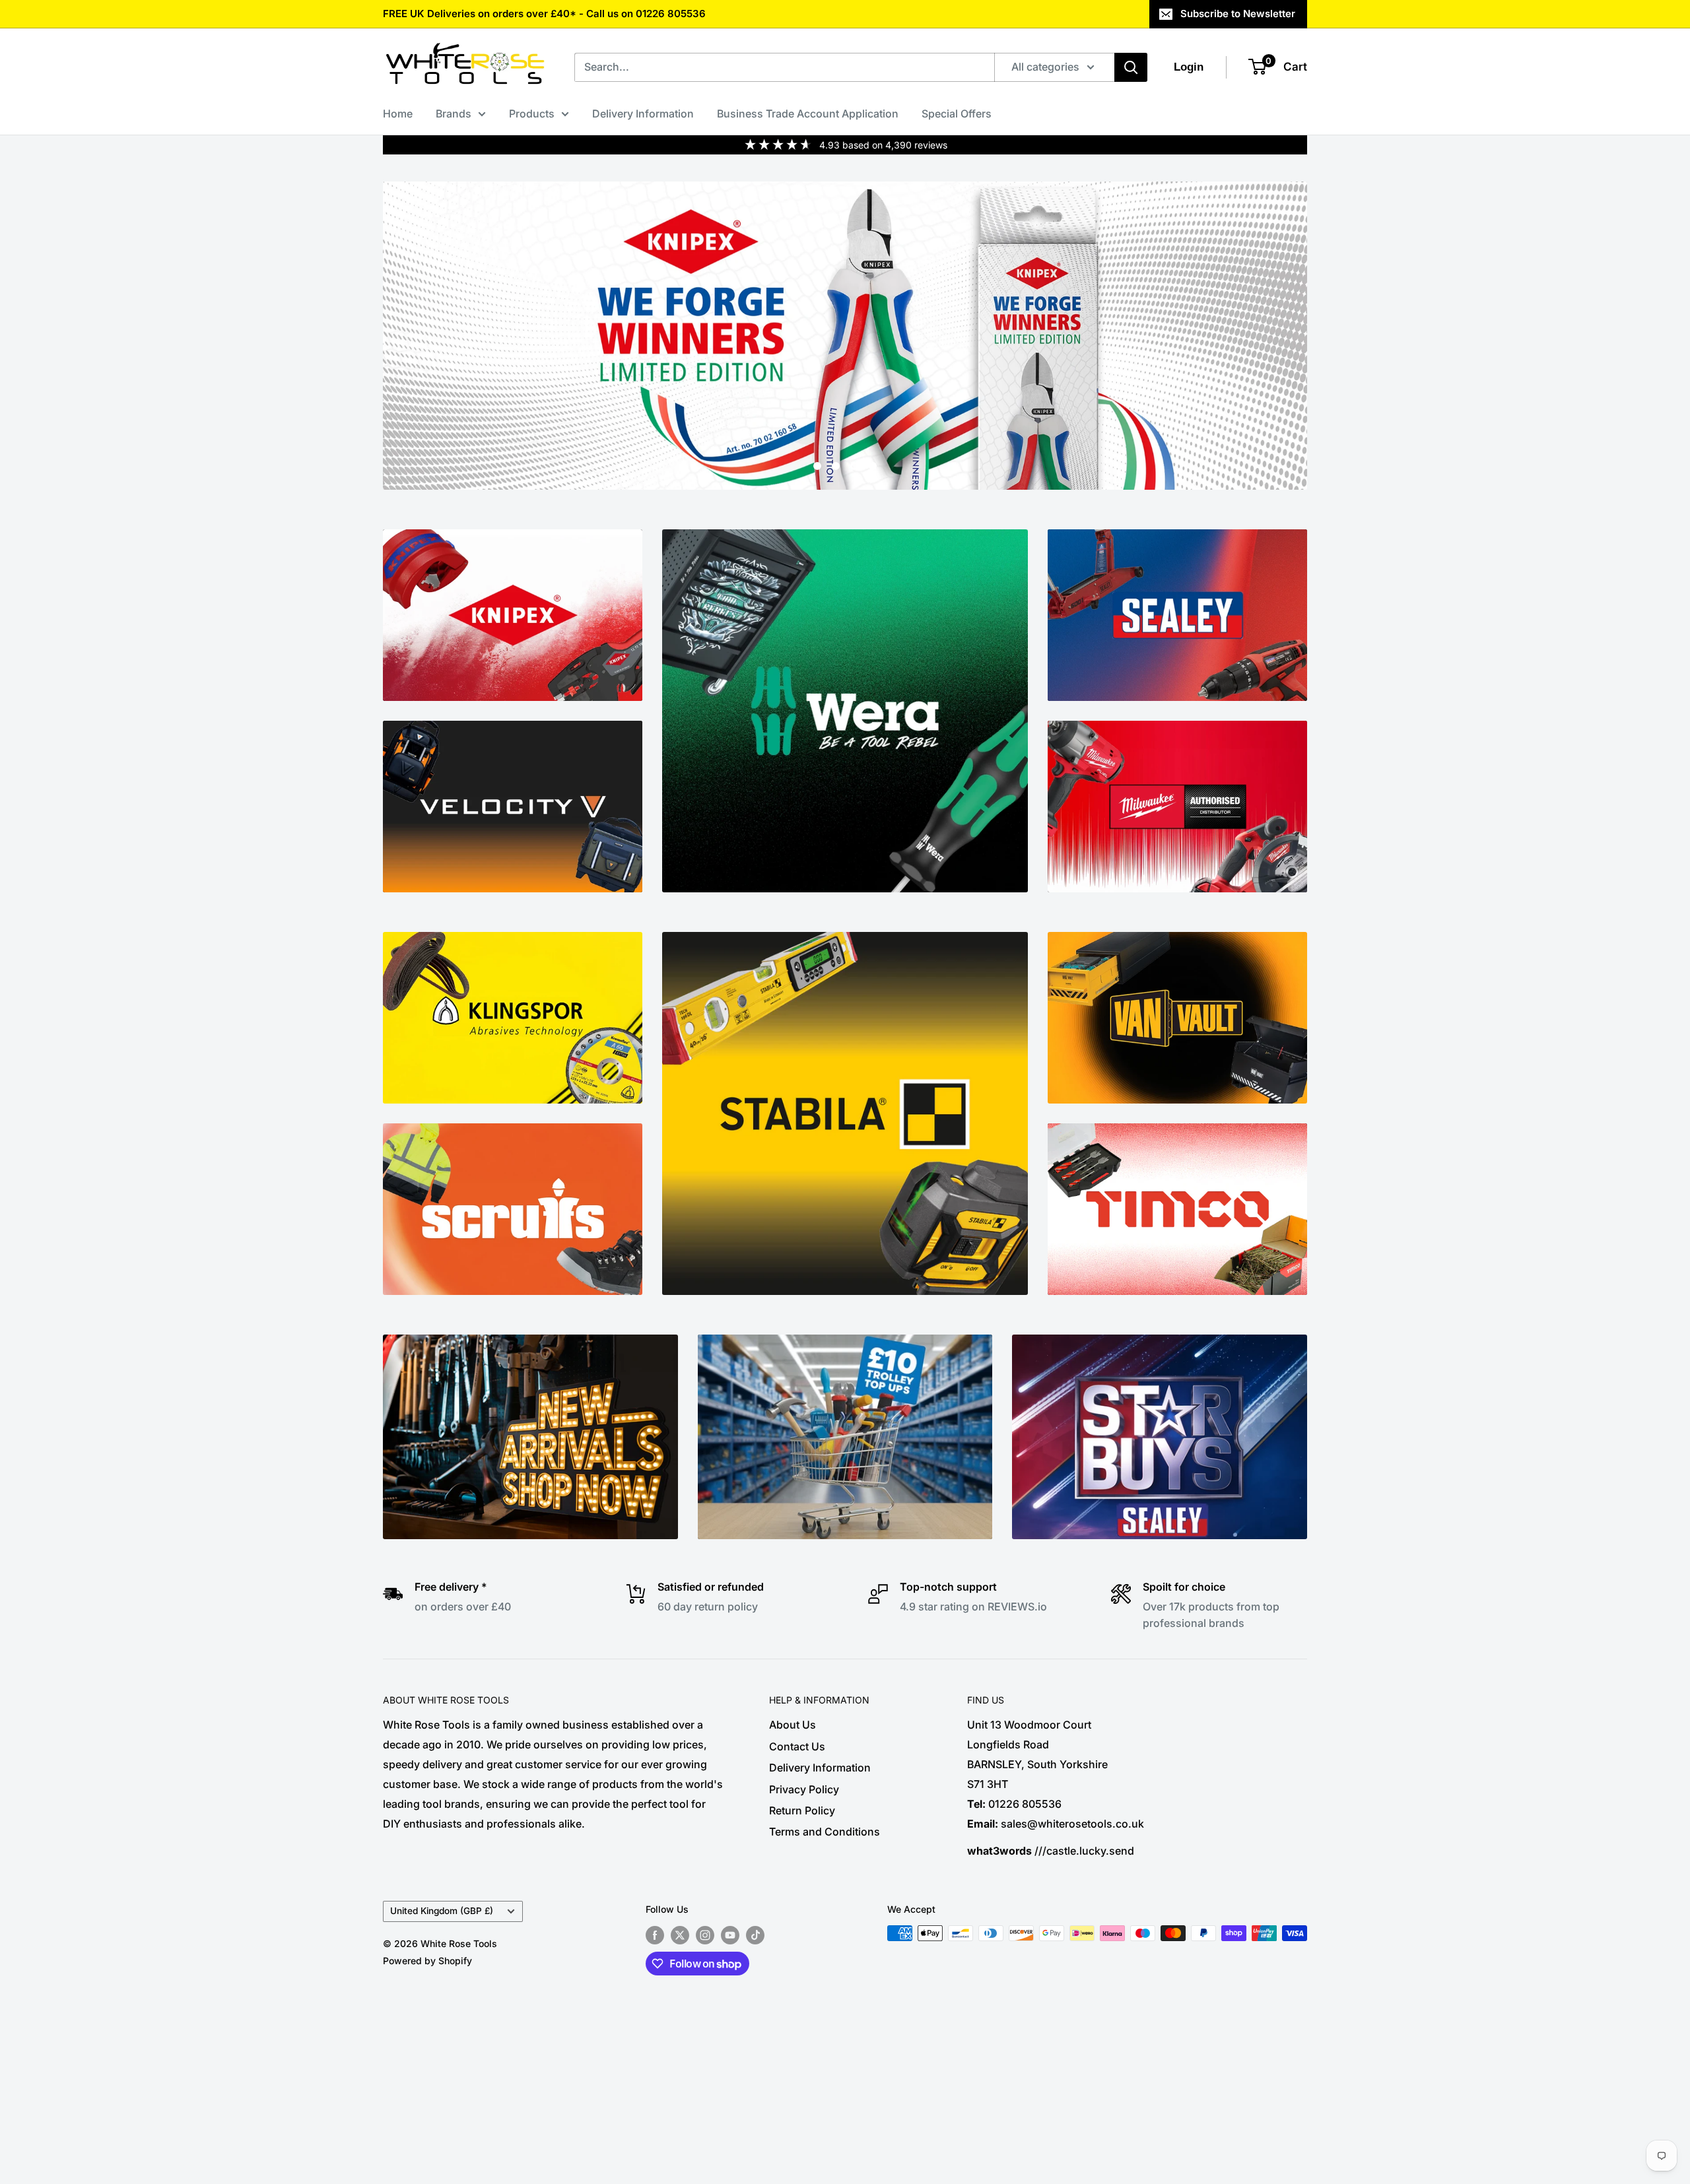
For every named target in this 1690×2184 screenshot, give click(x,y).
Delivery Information (643, 114)
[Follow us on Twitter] (680, 1935)
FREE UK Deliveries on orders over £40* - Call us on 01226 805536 (544, 14)
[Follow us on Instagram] (705, 1935)
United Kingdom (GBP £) (442, 1911)
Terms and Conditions (825, 1832)
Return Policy (802, 1810)
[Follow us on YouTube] (730, 1935)
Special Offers (957, 114)
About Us (793, 1725)
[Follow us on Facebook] (655, 1935)
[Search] (1131, 67)
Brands (454, 114)
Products (532, 114)
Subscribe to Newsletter (1238, 14)
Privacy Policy (804, 1789)
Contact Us (797, 1746)
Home (398, 114)
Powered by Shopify (427, 1961)
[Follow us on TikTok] (755, 1935)
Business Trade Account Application (808, 114)
